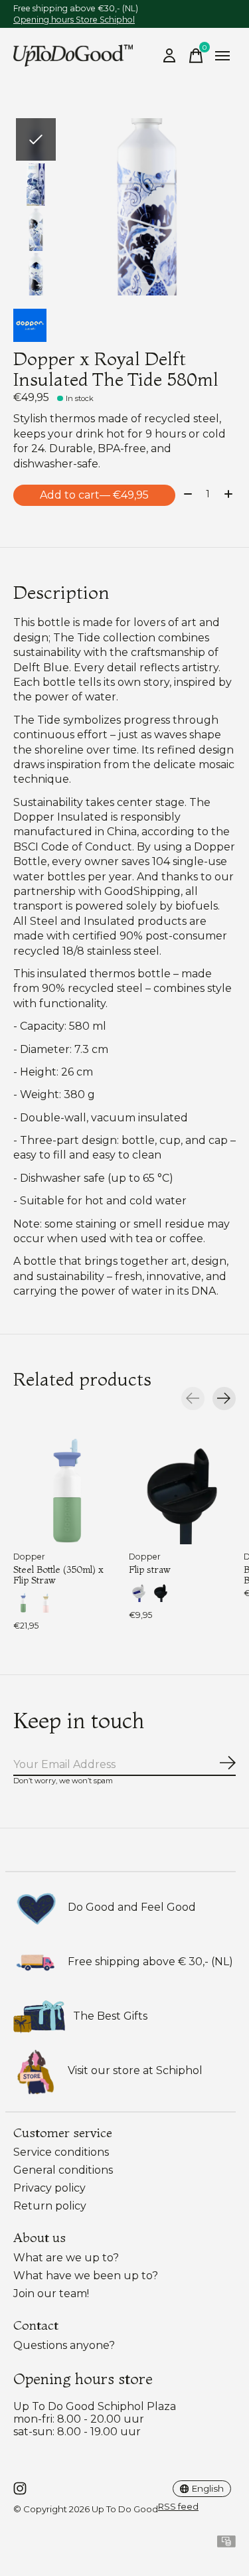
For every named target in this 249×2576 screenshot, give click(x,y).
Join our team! (51, 2294)
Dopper (29, 1557)
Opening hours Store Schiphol (74, 20)
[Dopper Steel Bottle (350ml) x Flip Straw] (67, 1490)
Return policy (50, 2206)
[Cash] (226, 2544)
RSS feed (178, 2506)
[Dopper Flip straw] (183, 1490)
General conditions (63, 2170)
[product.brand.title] (124, 325)
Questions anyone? (64, 2345)
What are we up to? (66, 2258)
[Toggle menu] (222, 56)
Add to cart (94, 495)
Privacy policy (49, 2188)
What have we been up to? (86, 2276)
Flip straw (150, 1570)
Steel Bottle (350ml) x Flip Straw (58, 1575)
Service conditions (61, 2152)
